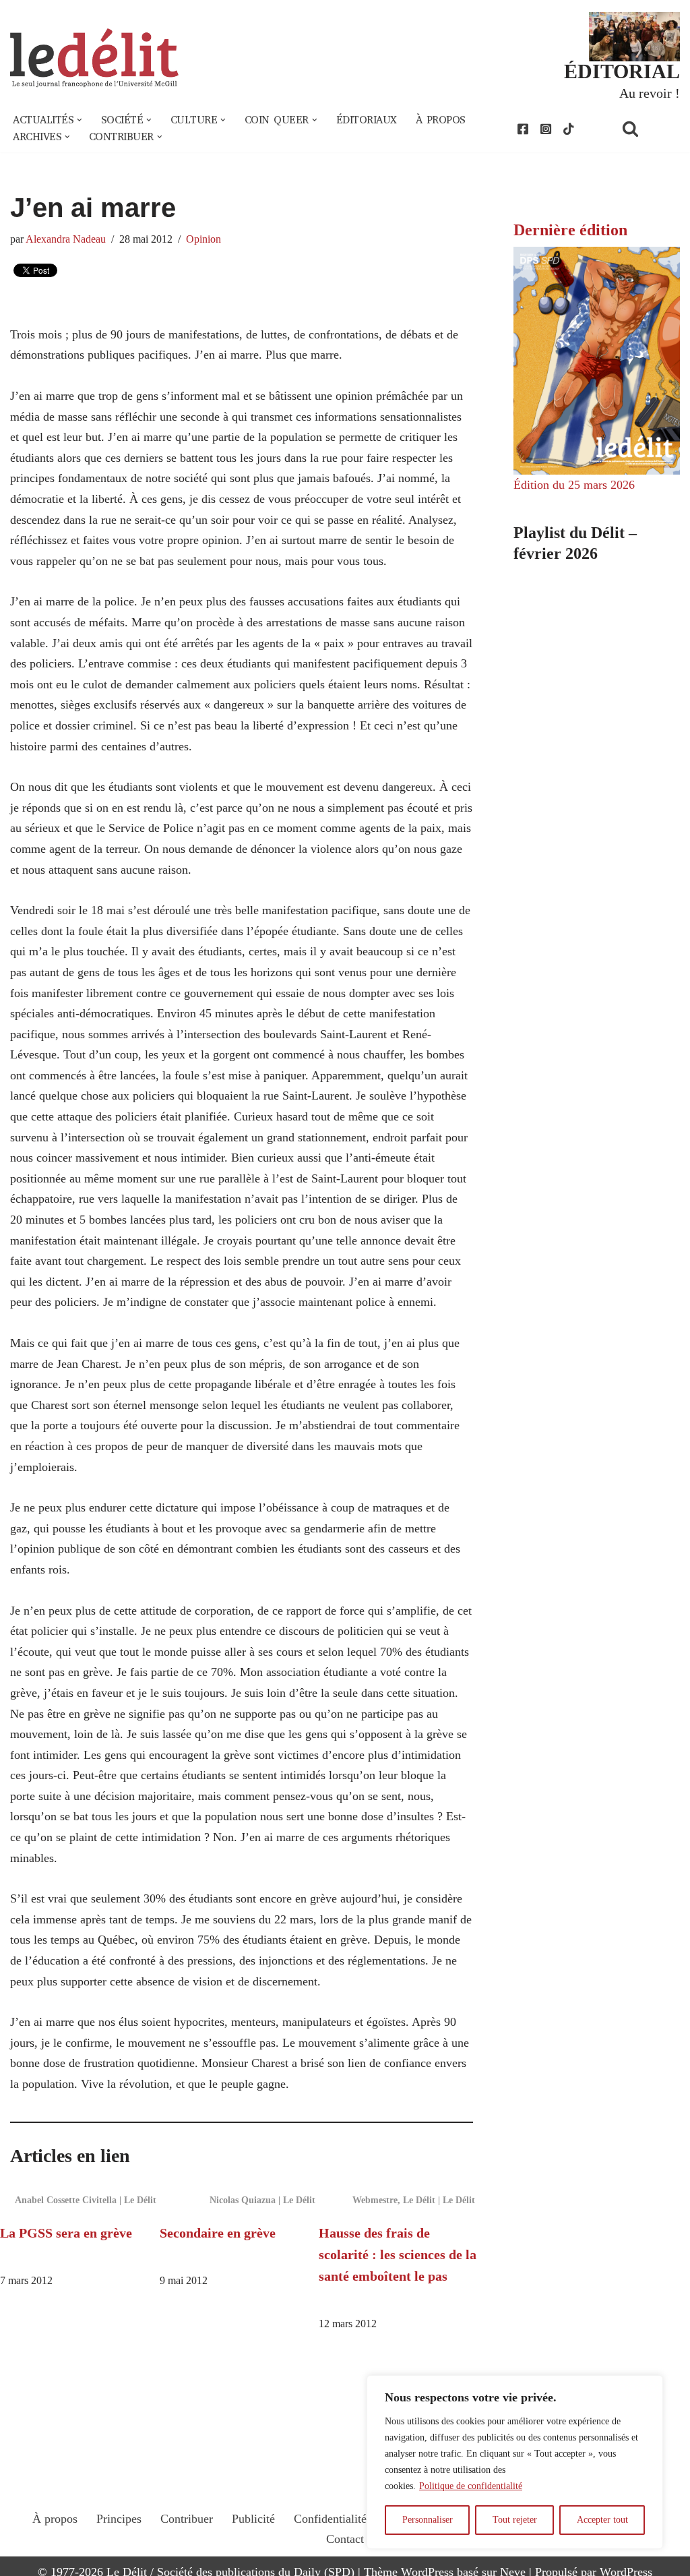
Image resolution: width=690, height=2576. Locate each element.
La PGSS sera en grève (66, 2233)
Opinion (203, 239)
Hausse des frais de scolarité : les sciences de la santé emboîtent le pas (398, 2254)
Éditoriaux (367, 120)
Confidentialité (330, 2519)
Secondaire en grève (218, 2233)
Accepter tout (602, 2520)
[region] (515, 2462)
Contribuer (187, 2519)
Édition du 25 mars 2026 (574, 485)
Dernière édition (570, 230)
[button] (80, 120)
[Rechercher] (648, 128)
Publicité (253, 2519)
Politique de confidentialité (471, 2486)
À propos (441, 120)
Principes (119, 2519)
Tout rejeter (515, 2520)
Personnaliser (428, 2520)
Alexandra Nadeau (66, 239)
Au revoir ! (650, 93)
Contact (345, 2539)
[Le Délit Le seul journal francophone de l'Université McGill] (94, 58)
